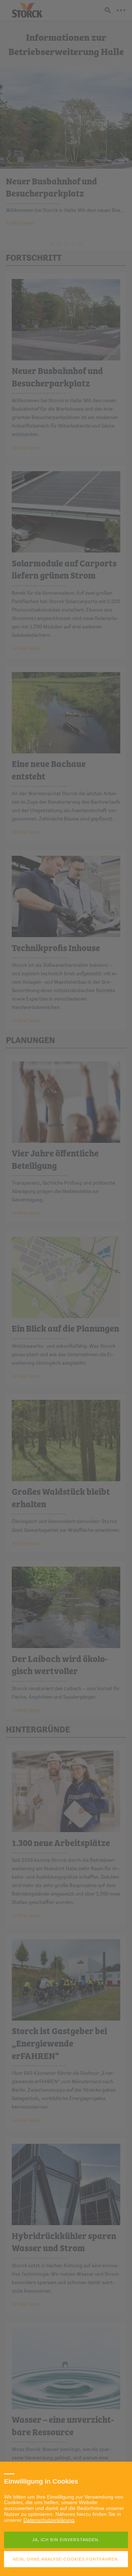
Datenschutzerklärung (49, 2520)
